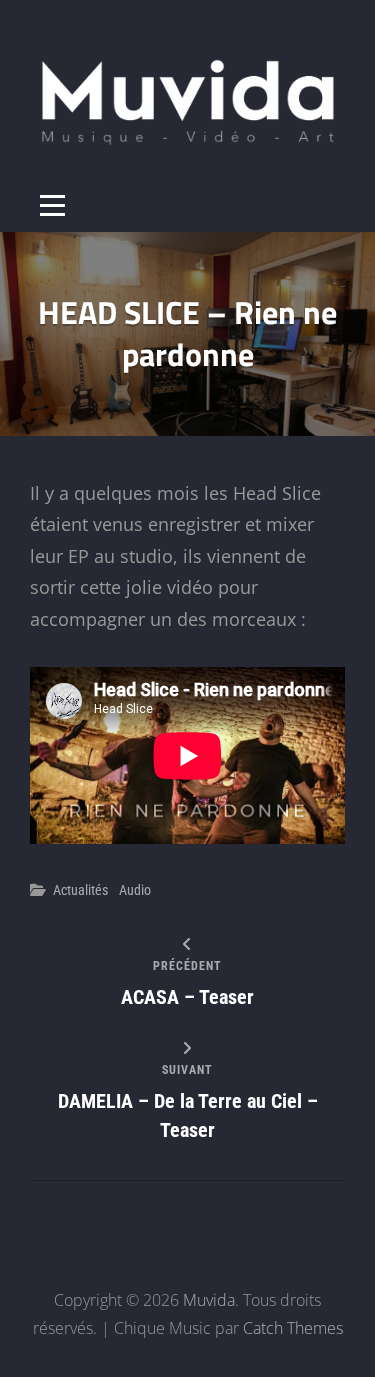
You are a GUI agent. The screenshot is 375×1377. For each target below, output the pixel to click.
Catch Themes (293, 1328)
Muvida (209, 1300)
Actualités (80, 890)
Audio (135, 890)
